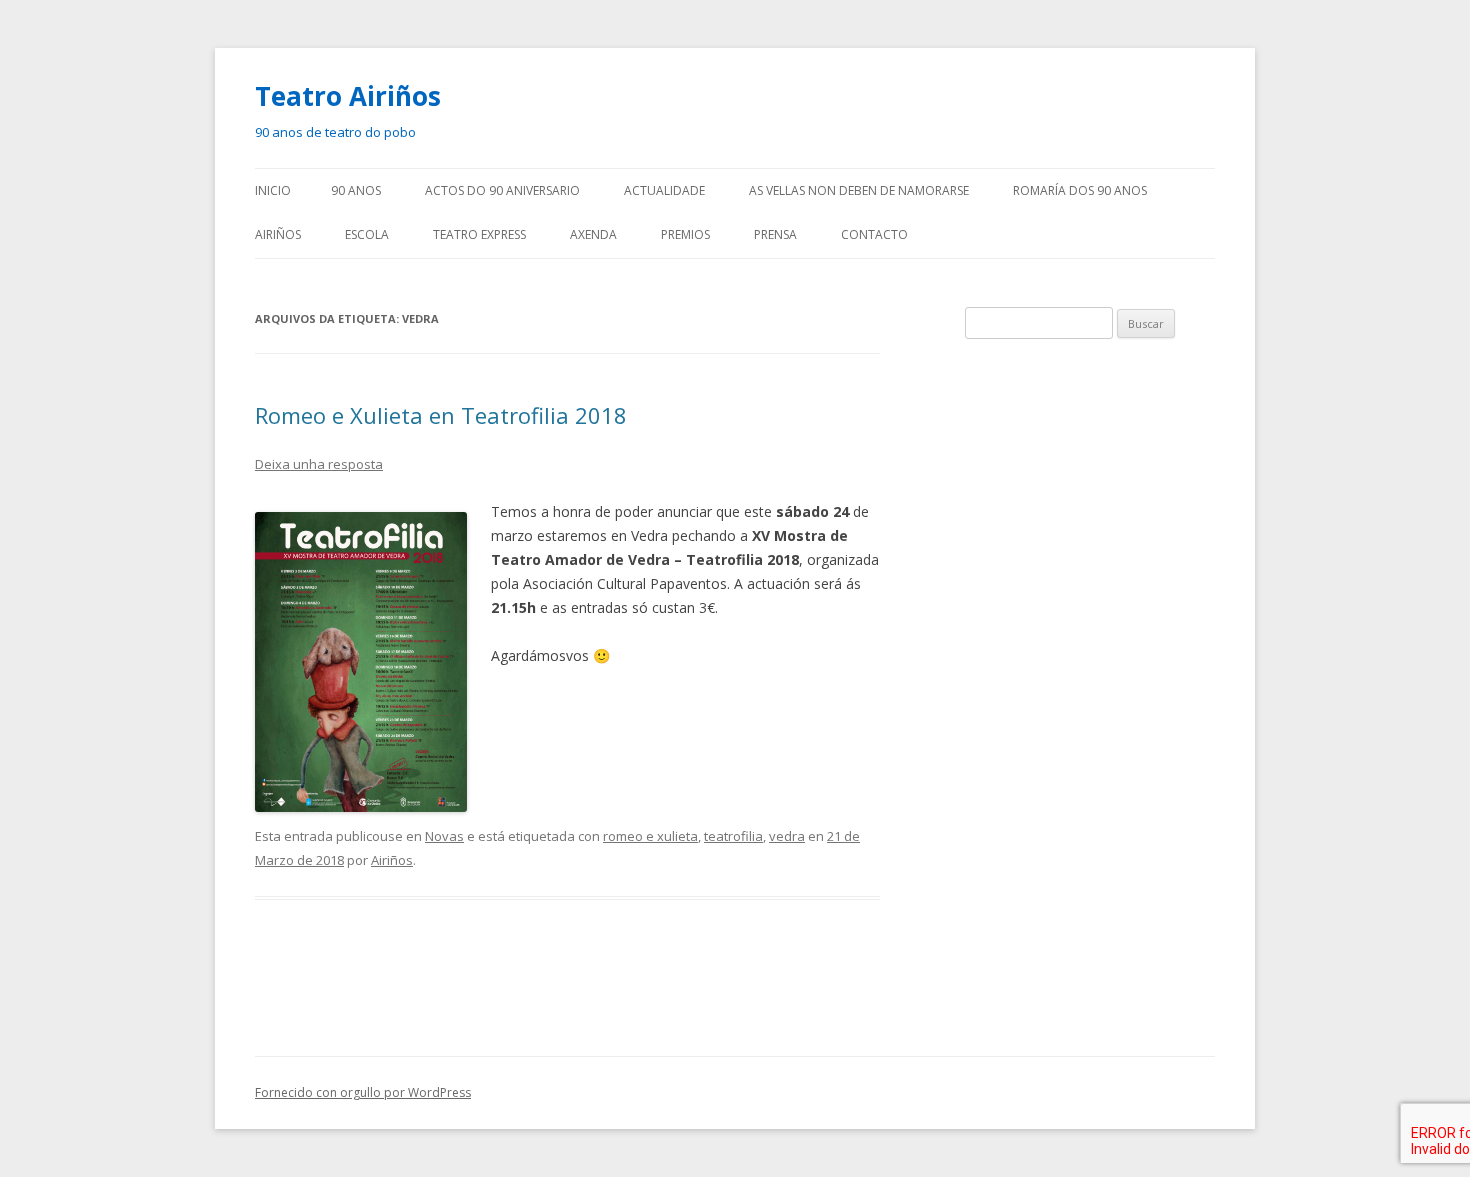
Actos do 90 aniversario (502, 190)
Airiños (278, 234)
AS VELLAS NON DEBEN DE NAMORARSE (859, 190)
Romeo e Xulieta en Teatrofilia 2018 (441, 415)
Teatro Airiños (348, 96)
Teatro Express (479, 234)
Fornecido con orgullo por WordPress (363, 1092)
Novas (444, 836)
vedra (787, 836)
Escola (367, 234)
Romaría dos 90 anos (1080, 190)
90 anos (356, 190)
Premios (685, 234)
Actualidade (664, 190)
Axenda (593, 234)
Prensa (775, 234)
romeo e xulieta (650, 836)
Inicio (273, 190)
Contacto (874, 234)
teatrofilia (733, 836)
